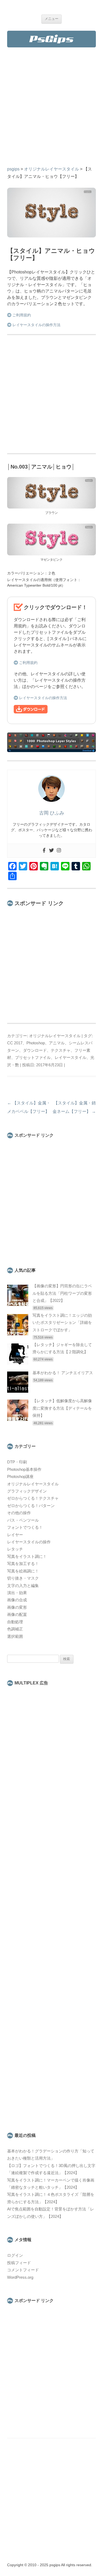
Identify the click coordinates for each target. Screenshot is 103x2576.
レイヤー (15, 1535)
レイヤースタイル (71, 1058)
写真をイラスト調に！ (27, 1557)
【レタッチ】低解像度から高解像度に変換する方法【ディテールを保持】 (62, 1408)
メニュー (51, 19)
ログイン (15, 2255)
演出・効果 (17, 1593)
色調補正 (15, 1629)
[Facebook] (44, 851)
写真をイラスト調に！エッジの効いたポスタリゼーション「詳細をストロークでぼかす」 (62, 1323)
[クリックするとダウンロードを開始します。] (31, 712)
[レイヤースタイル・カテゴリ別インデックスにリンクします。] (51, 751)
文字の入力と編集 (23, 1586)
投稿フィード (19, 2263)
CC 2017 (15, 1043)
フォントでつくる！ (25, 1527)
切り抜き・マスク (23, 1578)
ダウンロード (35, 1050)
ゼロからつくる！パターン (31, 1506)
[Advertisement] (51, 111)
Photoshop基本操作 (24, 1469)
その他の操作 (19, 1513)
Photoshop (36, 1043)
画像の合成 (17, 1600)
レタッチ (15, 1549)
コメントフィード (23, 2270)
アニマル (57, 1043)
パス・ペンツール (23, 1520)
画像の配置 (17, 1615)
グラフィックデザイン (27, 1491)
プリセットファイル (33, 1058)
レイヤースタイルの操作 (29, 1542)
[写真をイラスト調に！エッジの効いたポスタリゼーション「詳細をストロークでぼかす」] (18, 1334)
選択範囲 (15, 1637)
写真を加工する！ (23, 1564)
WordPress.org (20, 2277)
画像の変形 (17, 1607)
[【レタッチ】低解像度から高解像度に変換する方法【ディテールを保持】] (18, 1419)
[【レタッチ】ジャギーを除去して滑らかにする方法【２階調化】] (18, 1363)
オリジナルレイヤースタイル (55, 1036)
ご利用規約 (22, 315)
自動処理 (15, 1622)
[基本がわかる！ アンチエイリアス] (18, 1391)
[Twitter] (51, 851)
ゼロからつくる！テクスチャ (33, 1498)
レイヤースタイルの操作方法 (36, 325)
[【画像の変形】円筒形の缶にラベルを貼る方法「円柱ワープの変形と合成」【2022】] (18, 1305)
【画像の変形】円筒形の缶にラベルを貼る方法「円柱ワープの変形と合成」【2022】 (62, 1293)
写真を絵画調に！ (23, 1571)
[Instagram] (59, 851)
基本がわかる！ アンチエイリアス (63, 1373)
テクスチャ (61, 1050)
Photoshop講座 (20, 1477)
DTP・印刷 (17, 1462)
